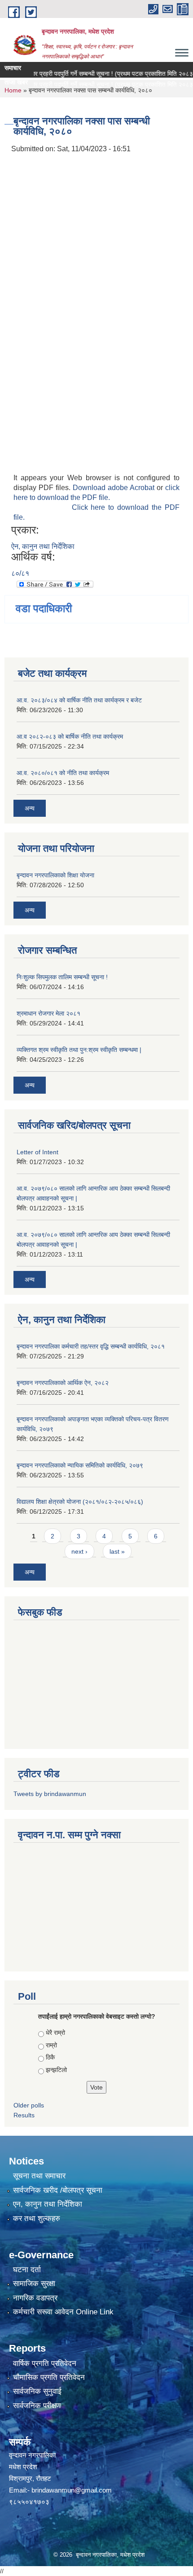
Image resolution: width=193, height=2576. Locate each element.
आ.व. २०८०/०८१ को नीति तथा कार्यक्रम (63, 773)
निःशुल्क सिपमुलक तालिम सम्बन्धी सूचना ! (62, 977)
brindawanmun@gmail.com (72, 2490)
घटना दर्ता (27, 2270)
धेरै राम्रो (55, 2033)
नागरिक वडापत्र (35, 2298)
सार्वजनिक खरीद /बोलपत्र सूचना (58, 2190)
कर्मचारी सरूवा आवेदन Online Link (63, 2312)
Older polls (29, 2105)
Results (24, 2115)
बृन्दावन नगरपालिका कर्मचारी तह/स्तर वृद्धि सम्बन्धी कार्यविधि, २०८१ (91, 1346)
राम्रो (51, 2045)
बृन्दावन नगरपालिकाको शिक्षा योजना (55, 875)
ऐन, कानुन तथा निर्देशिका (43, 546)
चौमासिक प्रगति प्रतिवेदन (49, 2377)
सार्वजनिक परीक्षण (37, 2406)
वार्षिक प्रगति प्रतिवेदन (45, 2364)
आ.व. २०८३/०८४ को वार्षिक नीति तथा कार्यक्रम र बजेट (79, 700)
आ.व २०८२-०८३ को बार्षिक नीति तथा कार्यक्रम (70, 736)
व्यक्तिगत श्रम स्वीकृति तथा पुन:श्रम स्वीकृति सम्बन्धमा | (79, 1050)
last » (117, 1551)
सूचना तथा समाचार (39, 2176)
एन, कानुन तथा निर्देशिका (48, 2204)
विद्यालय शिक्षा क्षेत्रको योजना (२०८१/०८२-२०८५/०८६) (80, 1502)
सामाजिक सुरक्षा (34, 2284)
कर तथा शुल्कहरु (37, 2219)
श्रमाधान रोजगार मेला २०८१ (48, 1013)
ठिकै (50, 2057)
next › (79, 1551)
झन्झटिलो (56, 2070)
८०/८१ (20, 573)
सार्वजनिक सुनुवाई (37, 2391)
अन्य (30, 808)
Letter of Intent (37, 1152)
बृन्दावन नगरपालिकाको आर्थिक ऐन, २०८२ (63, 1383)
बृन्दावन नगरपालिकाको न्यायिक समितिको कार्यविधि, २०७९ (80, 1465)
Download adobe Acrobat (115, 488)
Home (13, 90)
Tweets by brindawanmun (50, 1794)
